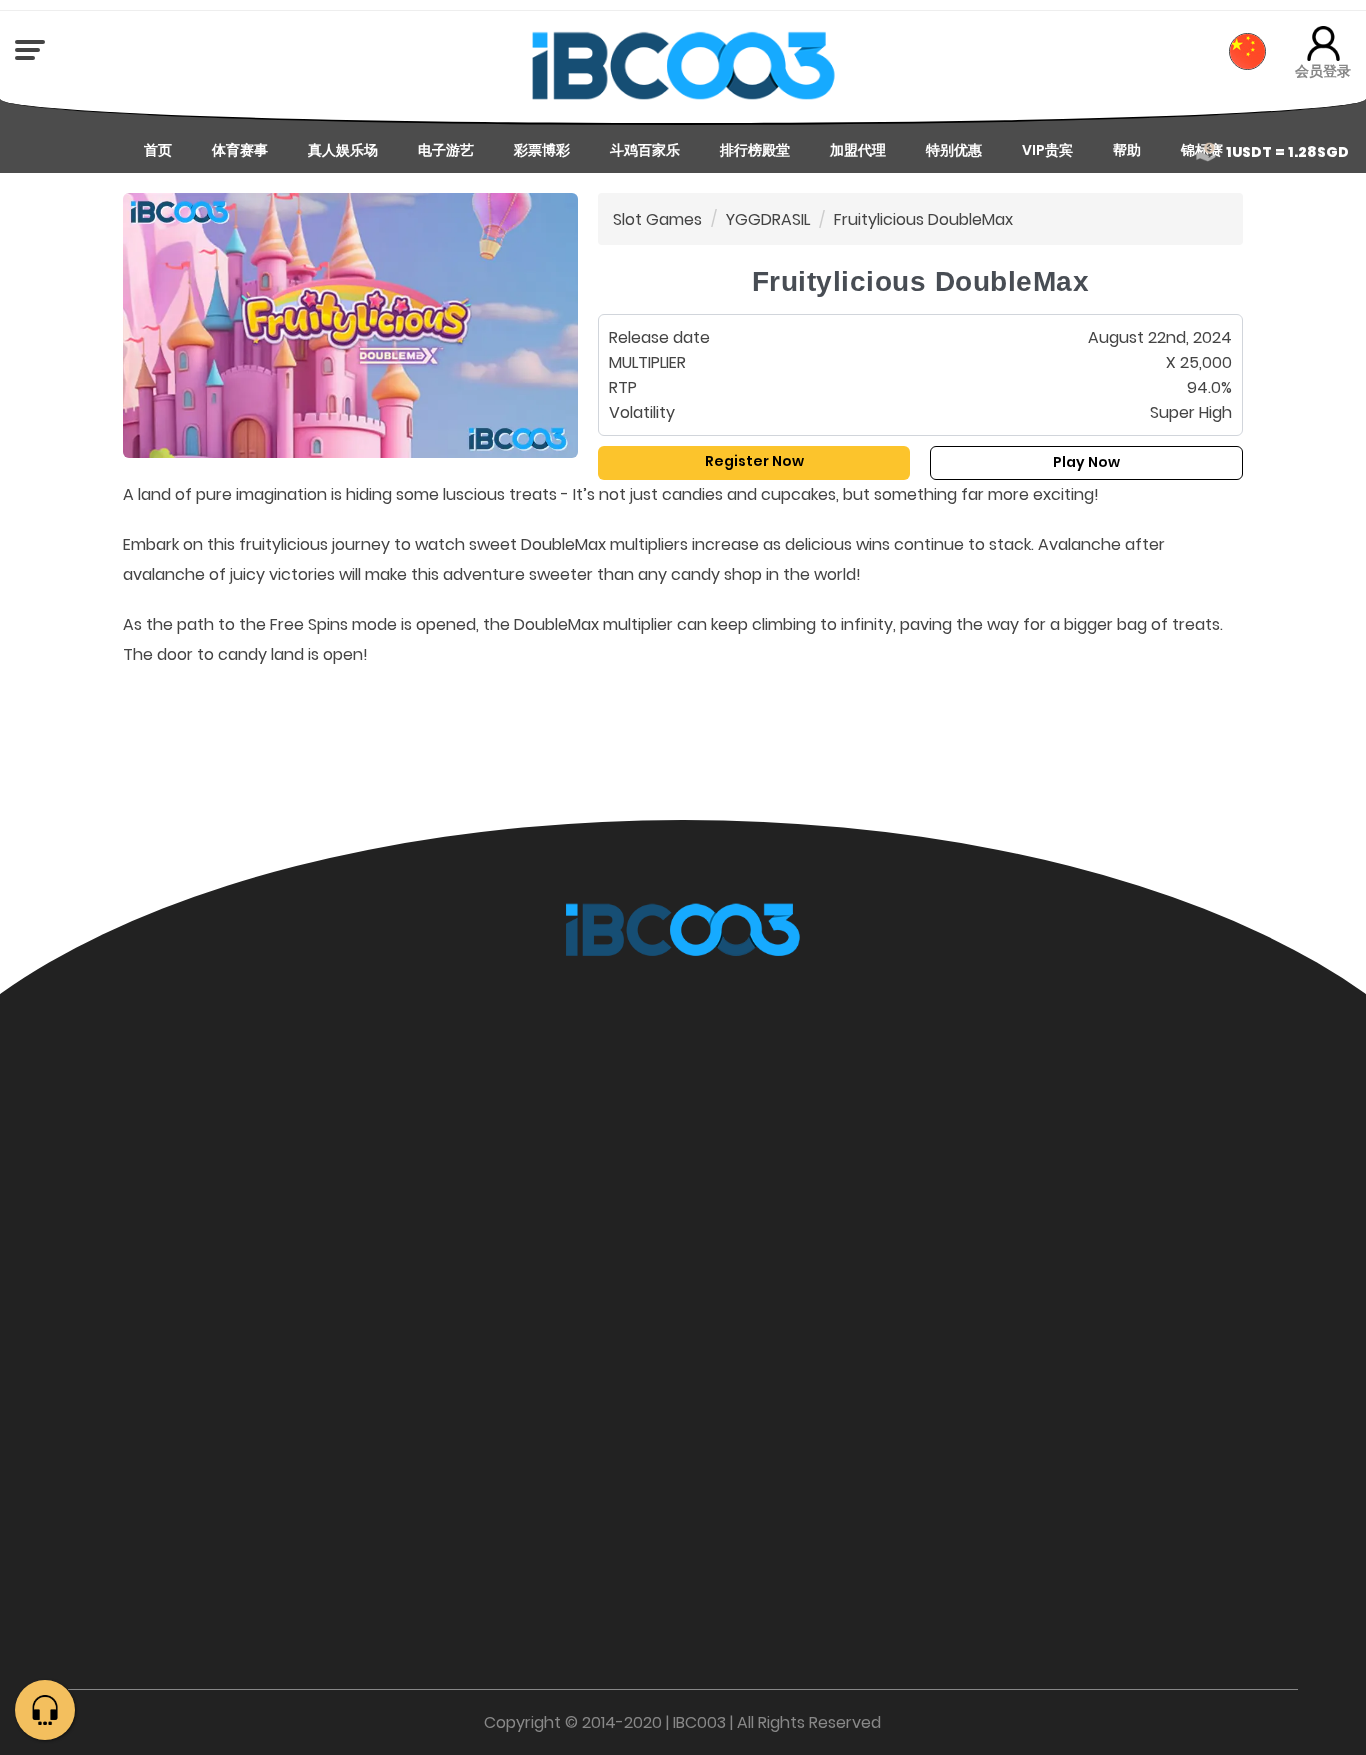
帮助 (1127, 150)
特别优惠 (954, 150)
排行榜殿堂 (755, 150)
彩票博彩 (542, 150)
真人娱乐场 (343, 150)
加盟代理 (858, 150)
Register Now (754, 461)
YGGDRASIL (768, 219)
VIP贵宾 (1047, 150)
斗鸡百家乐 (645, 150)
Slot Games (657, 219)
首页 (158, 150)
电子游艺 (446, 150)
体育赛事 (240, 150)
